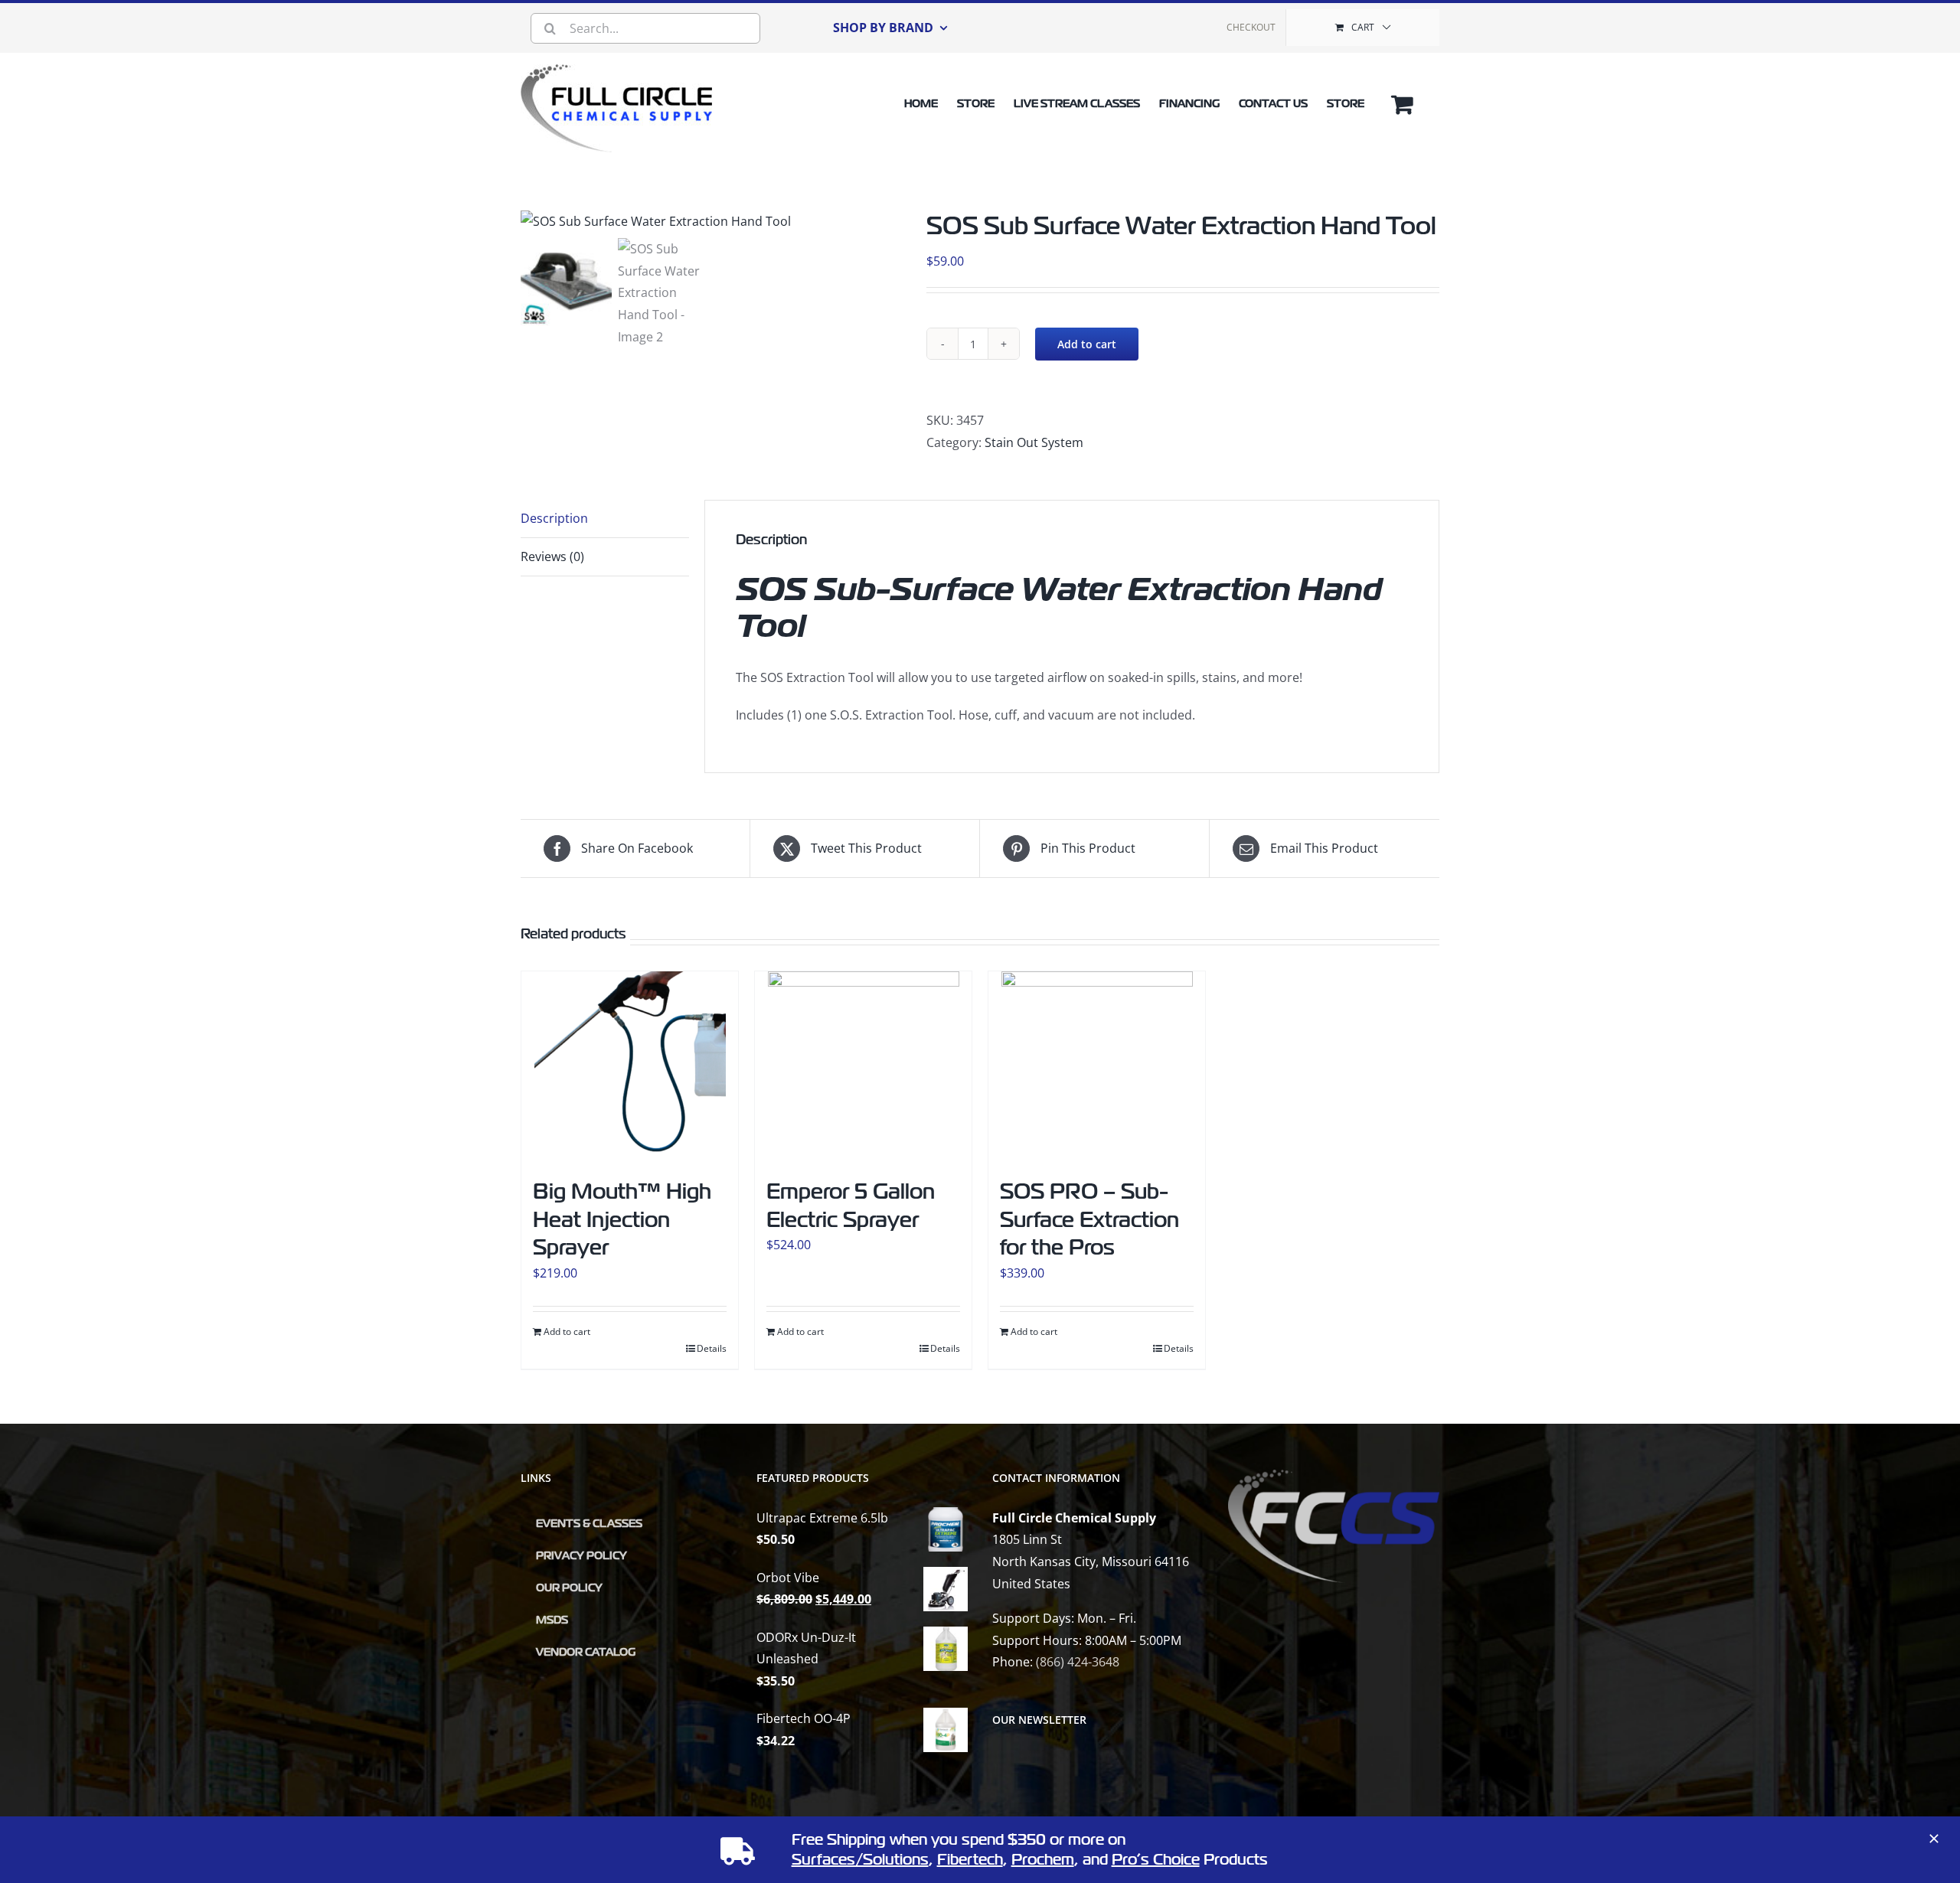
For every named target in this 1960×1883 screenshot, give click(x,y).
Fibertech (970, 1860)
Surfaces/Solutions (860, 1860)
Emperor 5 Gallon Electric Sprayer (851, 1205)
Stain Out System (1034, 442)
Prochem (1043, 1860)
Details (712, 1348)
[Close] (1934, 1839)
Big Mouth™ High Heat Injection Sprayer (622, 1219)
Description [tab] (554, 518)
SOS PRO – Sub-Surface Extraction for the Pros (1089, 1219)
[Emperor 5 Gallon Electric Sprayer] (863, 1067)
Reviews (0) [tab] (552, 556)
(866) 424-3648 (1078, 1662)
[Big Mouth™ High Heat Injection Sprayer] (630, 1067)
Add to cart (1087, 344)
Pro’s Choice (1156, 1860)
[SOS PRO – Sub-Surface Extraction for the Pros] (1097, 1067)
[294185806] (712, 222)
